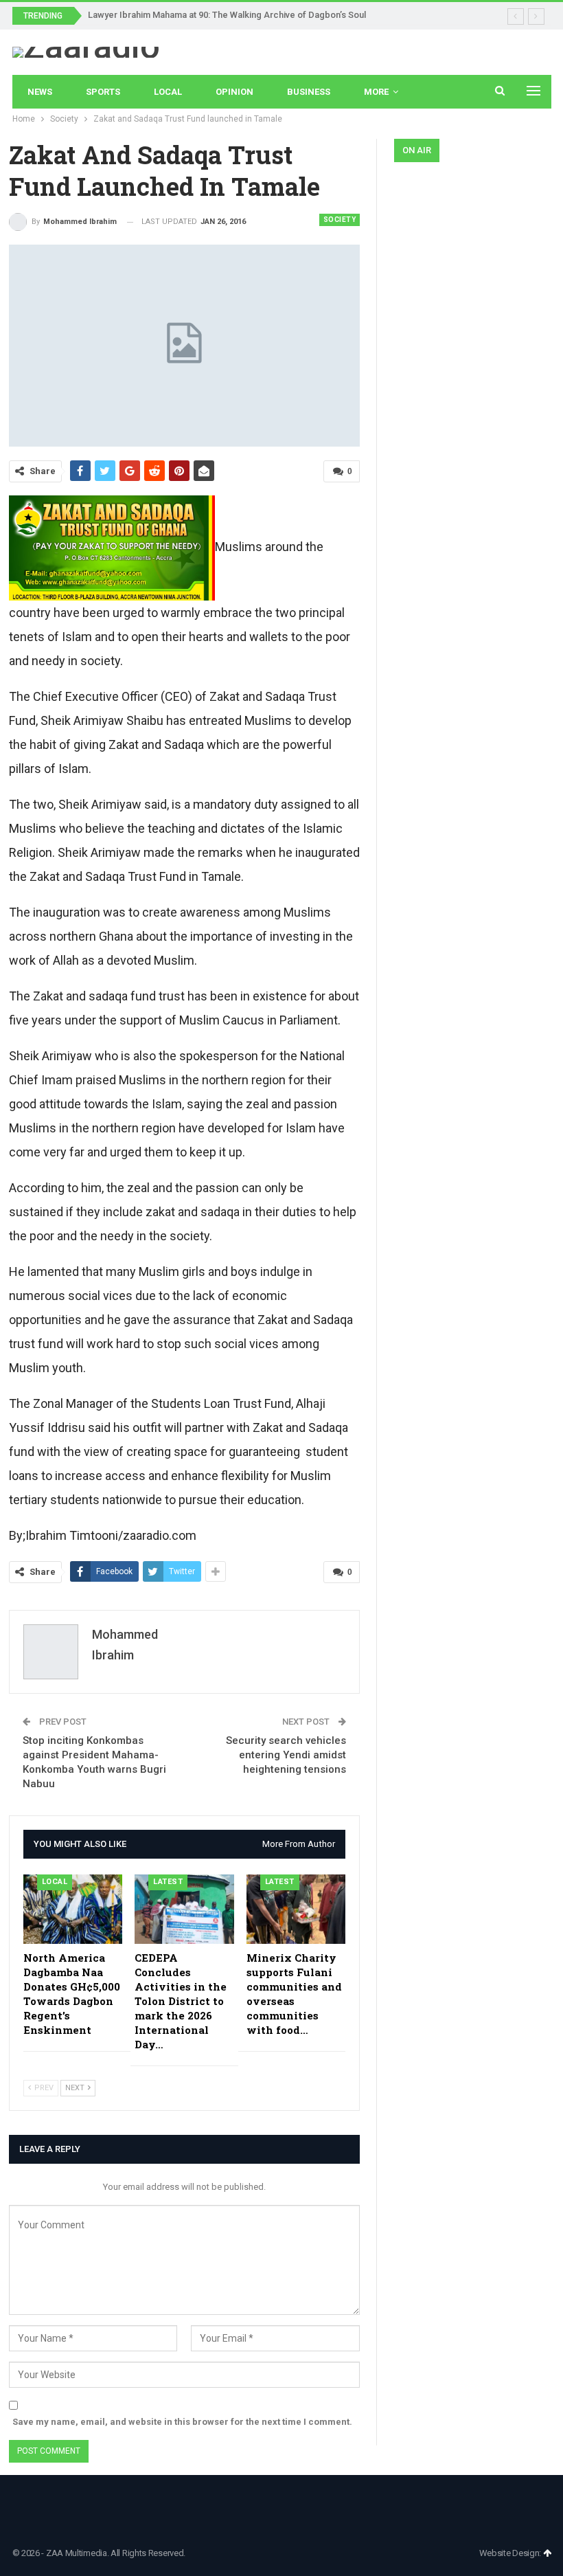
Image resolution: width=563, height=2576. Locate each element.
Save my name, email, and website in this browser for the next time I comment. (182, 2422)
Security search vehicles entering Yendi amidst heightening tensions (286, 1755)
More (376, 92)
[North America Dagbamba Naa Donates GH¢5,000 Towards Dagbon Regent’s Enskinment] (73, 1909)
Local (168, 92)
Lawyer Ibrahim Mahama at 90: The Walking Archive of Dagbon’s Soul (227, 15)
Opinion (234, 92)
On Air (417, 150)
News (40, 92)
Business (309, 92)
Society (340, 220)
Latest (168, 1882)
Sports (103, 92)
